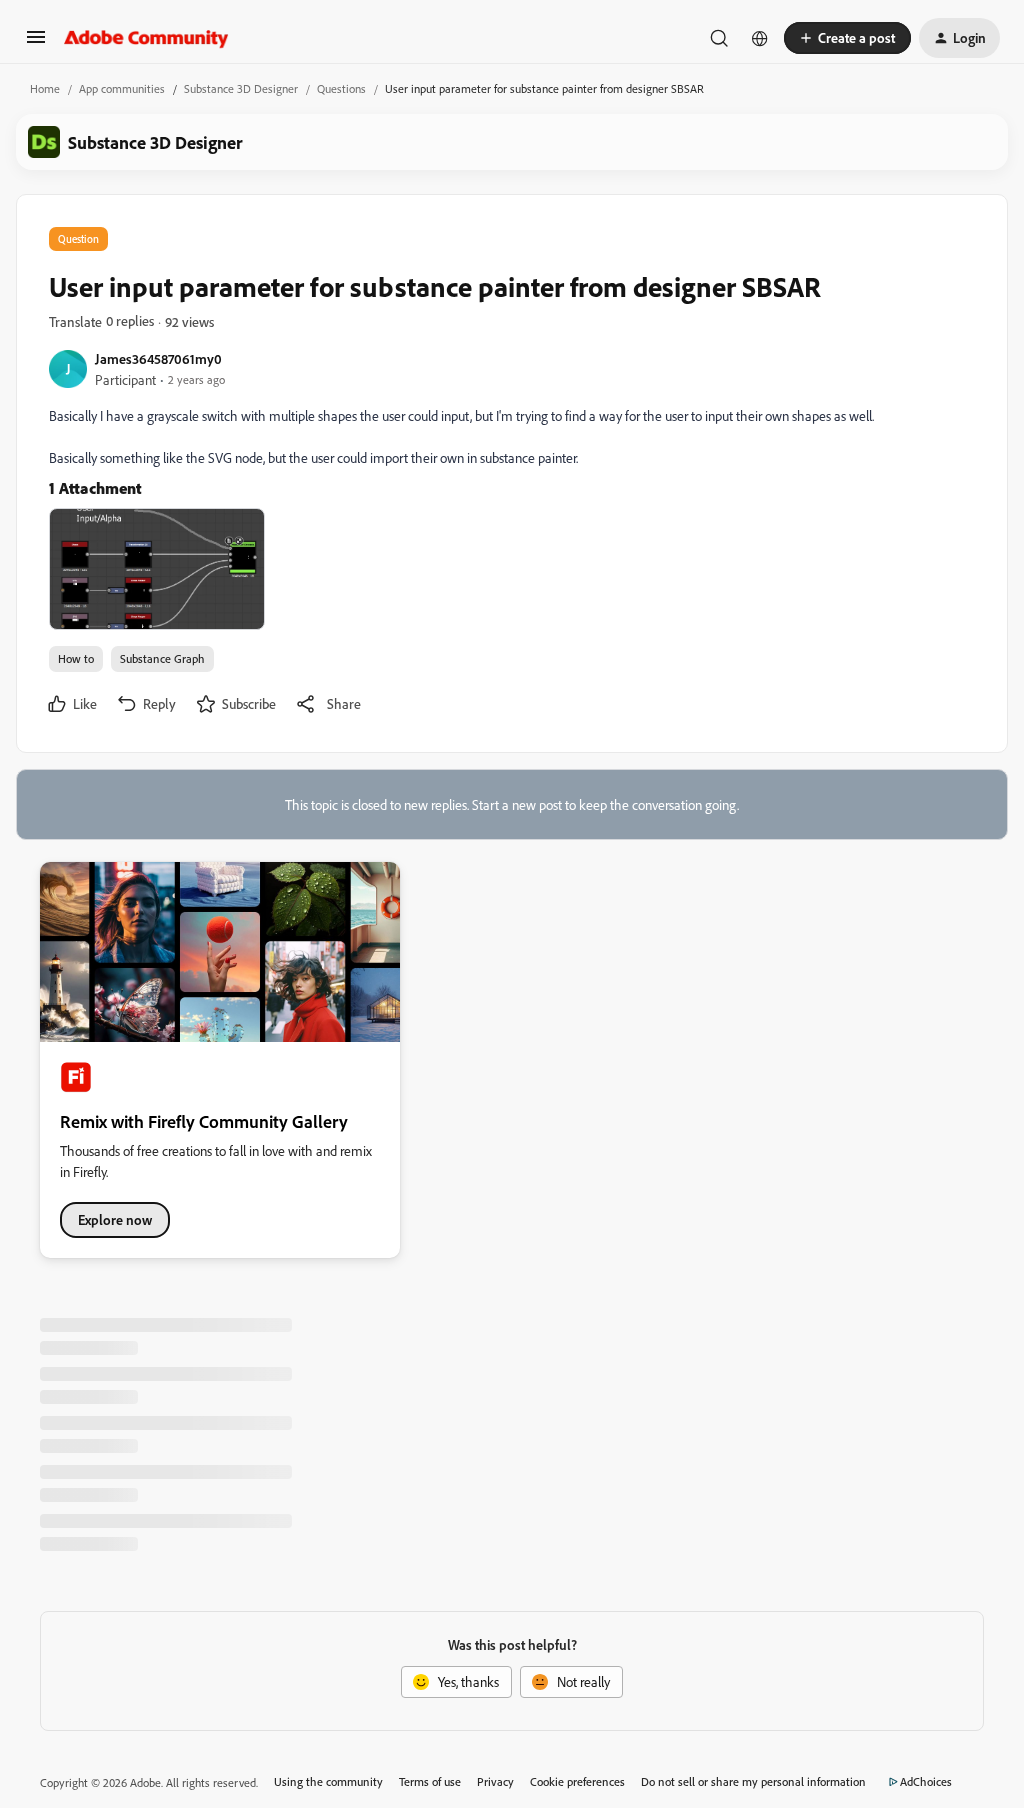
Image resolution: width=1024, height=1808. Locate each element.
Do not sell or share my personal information (753, 1781)
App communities (122, 88)
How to (76, 658)
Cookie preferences (577, 1781)
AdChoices (926, 1781)
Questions (341, 88)
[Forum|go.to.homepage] (146, 38)
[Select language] (760, 38)
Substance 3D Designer (241, 88)
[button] (36, 43)
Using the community (328, 1781)
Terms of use (430, 1781)
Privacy (495, 1781)
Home (45, 88)
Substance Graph (162, 658)
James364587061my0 (158, 358)
